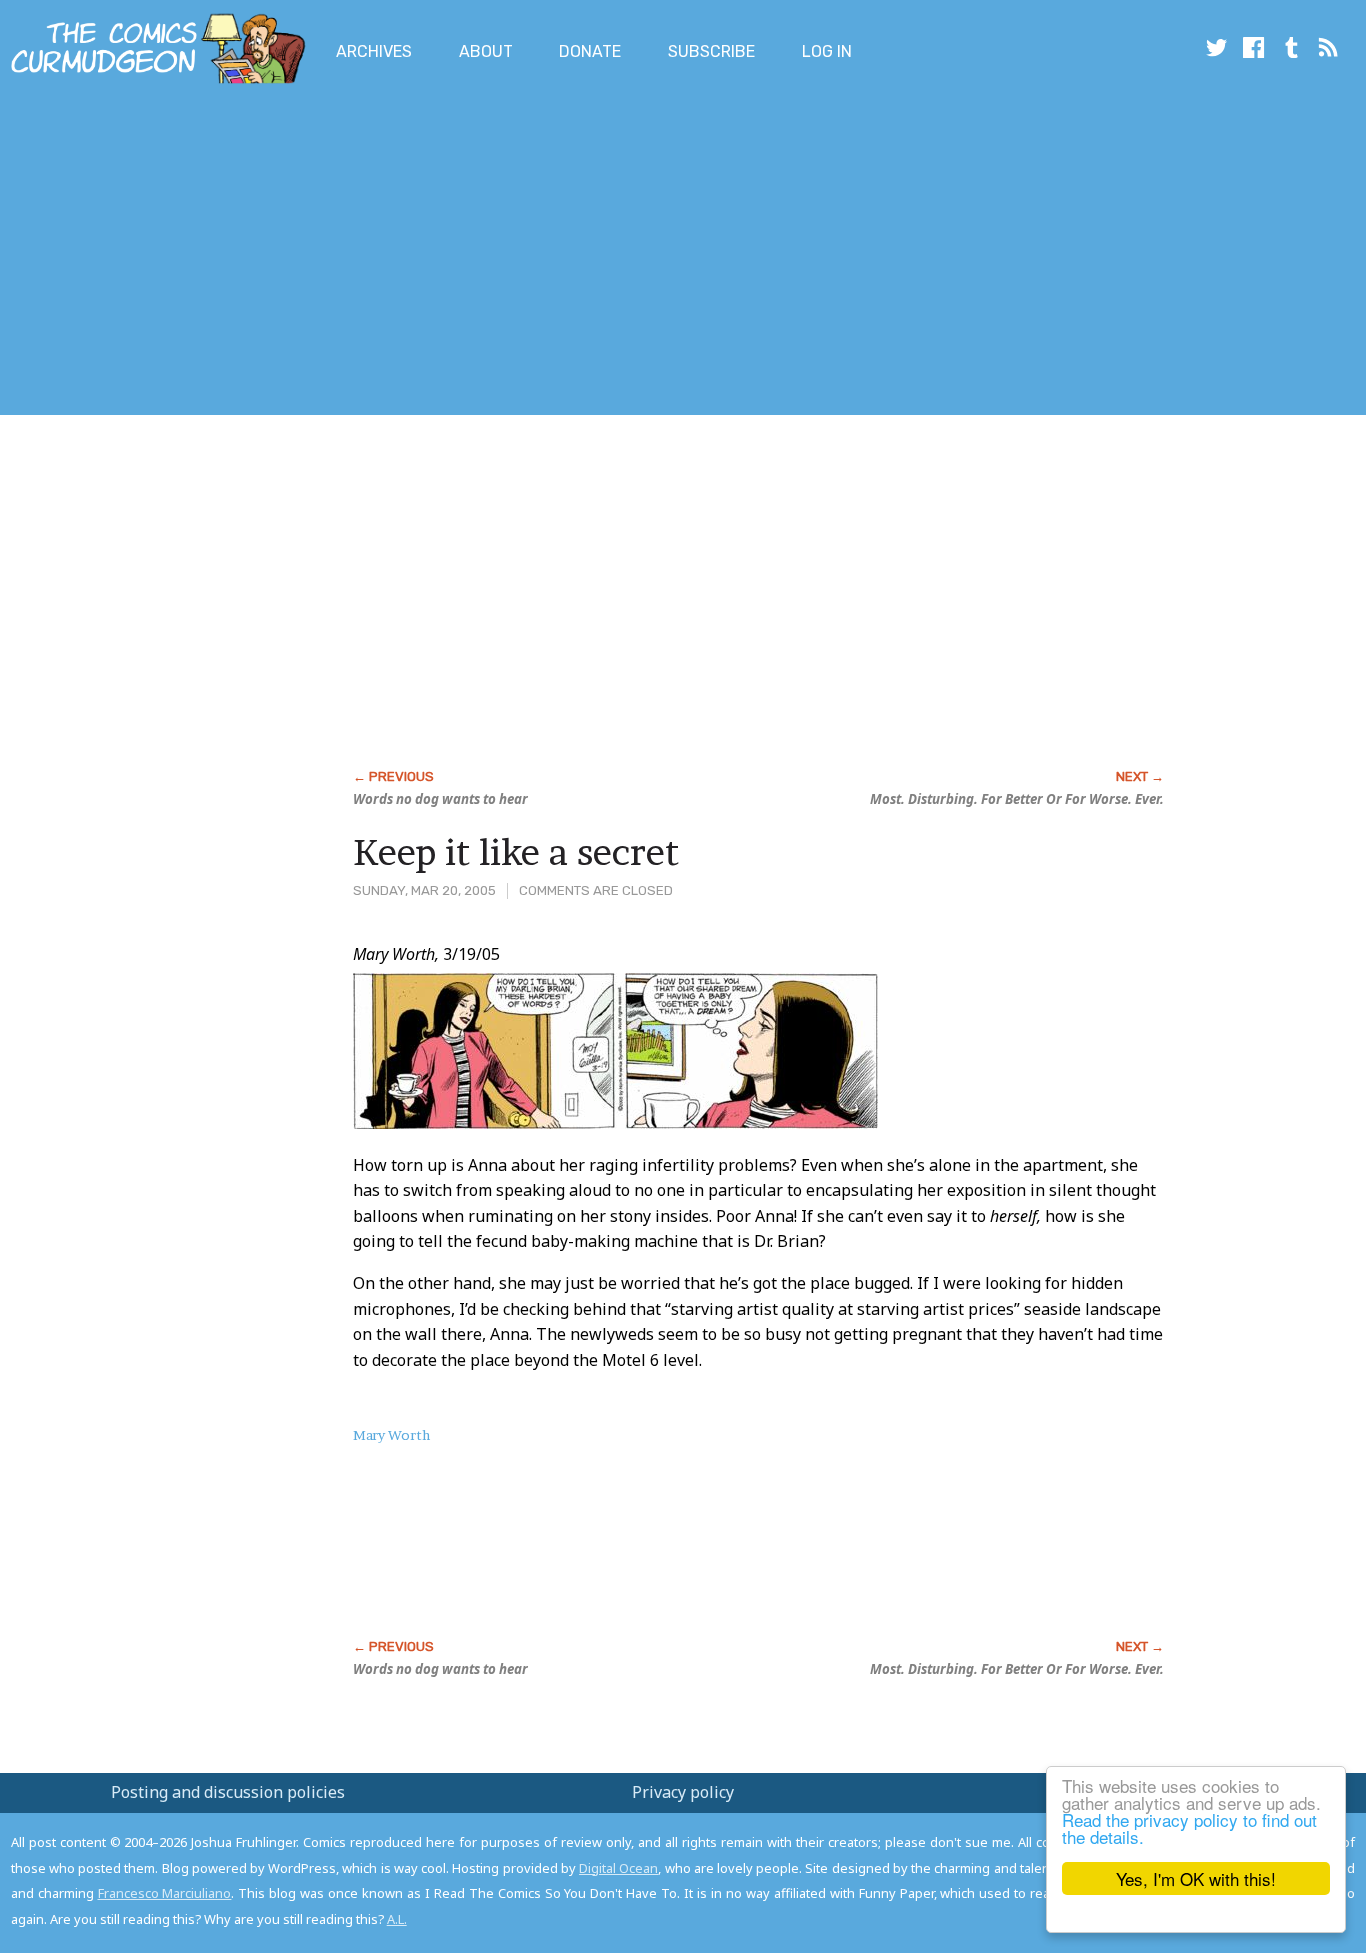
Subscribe (711, 51)
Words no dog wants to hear (440, 799)
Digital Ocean (618, 1868)
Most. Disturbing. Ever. (1017, 799)
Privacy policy (683, 1792)
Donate (590, 51)
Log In (827, 51)
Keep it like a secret (516, 852)
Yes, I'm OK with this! (1196, 1878)
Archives (374, 51)
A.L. (397, 1919)
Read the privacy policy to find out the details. (1189, 1828)
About (486, 51)
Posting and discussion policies (228, 1792)
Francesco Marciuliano (165, 1893)
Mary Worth (391, 1435)
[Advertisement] (364, 253)
